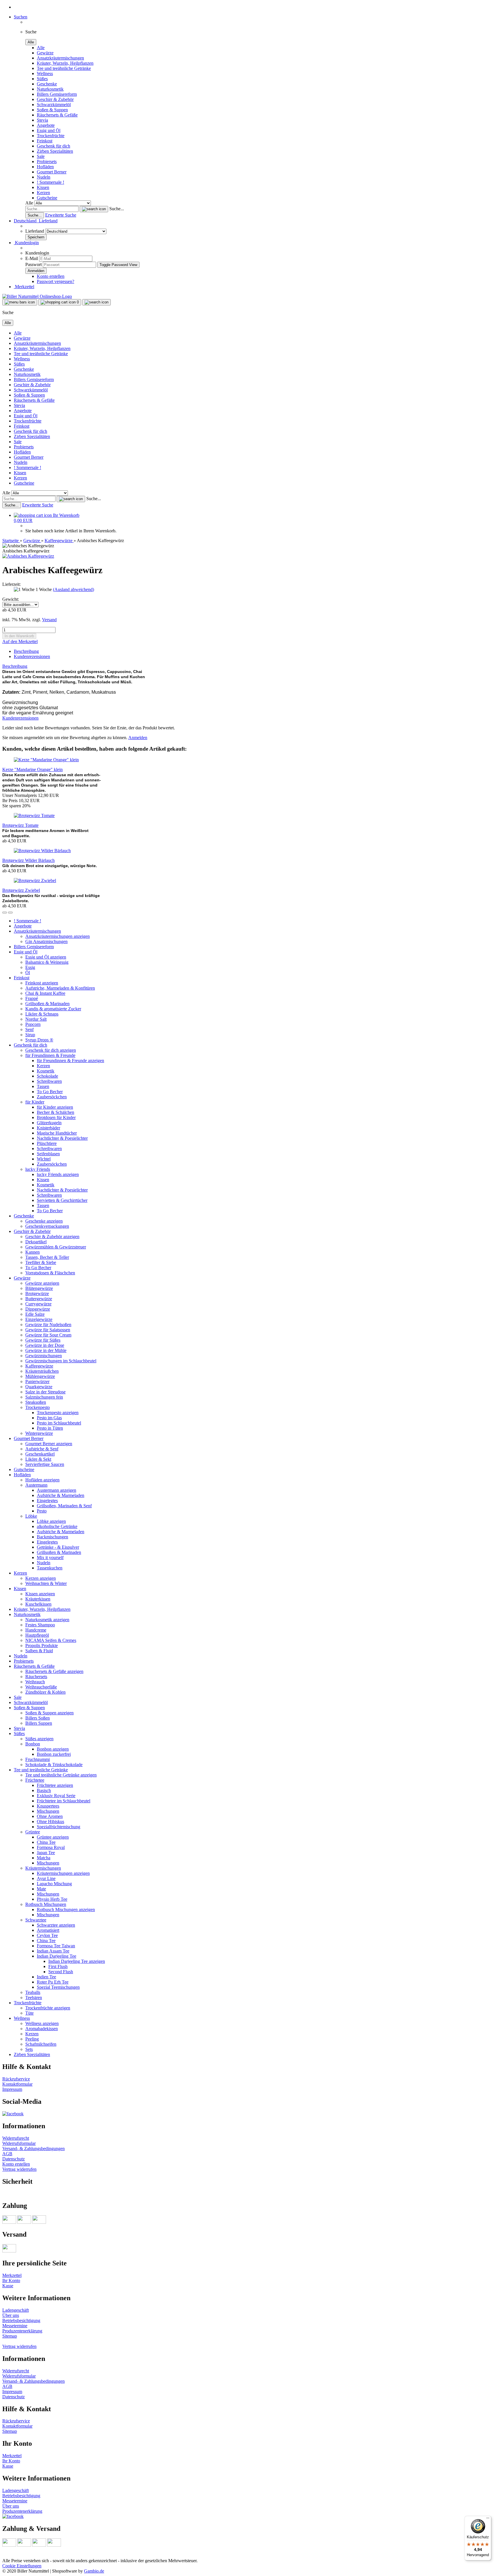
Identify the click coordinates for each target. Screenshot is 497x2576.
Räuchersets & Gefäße (57, 115)
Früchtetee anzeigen (55, 1785)
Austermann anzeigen (57, 1490)
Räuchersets (36, 1677)
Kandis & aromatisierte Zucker (53, 1009)
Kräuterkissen (38, 1599)
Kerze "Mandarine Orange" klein (33, 769)
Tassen (43, 1086)
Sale (41, 156)
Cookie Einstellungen (22, 2566)
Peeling (32, 2039)
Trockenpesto (38, 1407)
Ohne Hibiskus (50, 1821)
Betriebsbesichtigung (21, 2320)
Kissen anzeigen (40, 1594)
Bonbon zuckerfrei (54, 1754)
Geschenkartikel (40, 1454)
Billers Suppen (39, 1723)
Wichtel (44, 1159)
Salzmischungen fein (44, 1397)
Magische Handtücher (57, 1133)
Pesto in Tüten (50, 1428)
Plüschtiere (47, 1143)
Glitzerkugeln (49, 1123)
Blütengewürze (39, 1288)
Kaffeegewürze (39, 1366)
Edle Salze (35, 1314)
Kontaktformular (17, 2084)
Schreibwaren (49, 1081)
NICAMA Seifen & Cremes (51, 1640)
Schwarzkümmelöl (54, 105)
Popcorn (33, 1024)
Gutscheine (47, 198)
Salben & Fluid (39, 1651)
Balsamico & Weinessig (47, 962)
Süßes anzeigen (39, 1739)
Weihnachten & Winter (46, 1583)
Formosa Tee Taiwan (56, 1946)
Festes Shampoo (40, 1625)
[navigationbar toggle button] (20, 302)
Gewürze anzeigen (42, 1283)
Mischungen (48, 1811)
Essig (30, 967)
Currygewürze (38, 1304)
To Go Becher (50, 1092)
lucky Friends (38, 1169)
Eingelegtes (47, 1501)
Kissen (43, 187)
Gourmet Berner (52, 172)
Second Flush (61, 1972)
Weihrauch (35, 1682)
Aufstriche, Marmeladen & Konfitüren (60, 988)
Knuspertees (48, 1806)
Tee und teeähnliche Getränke (64, 68)
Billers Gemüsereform (57, 94)
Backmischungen (52, 1537)
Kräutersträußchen (42, 1371)
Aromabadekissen (42, 2029)
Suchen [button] (21, 17)
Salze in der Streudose (45, 1392)
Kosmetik (46, 1071)
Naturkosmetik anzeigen (47, 1620)
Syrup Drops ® (39, 1040)
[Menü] (488, 2519)
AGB (7, 2154)
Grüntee (33, 1832)
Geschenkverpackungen (47, 1226)
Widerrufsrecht (16, 2138)
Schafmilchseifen (41, 2044)
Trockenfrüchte (51, 136)
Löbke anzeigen (51, 1521)
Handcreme (36, 1630)
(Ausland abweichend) (73, 589)
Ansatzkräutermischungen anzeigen (58, 936)
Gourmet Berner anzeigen (49, 1444)
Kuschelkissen (38, 1604)
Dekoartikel (36, 1242)
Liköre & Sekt (38, 1459)
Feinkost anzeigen (42, 983)
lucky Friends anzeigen (58, 1174)
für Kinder (35, 1102)
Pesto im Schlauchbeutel (59, 1423)
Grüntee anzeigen (53, 1837)
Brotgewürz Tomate (20, 825)
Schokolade (47, 1076)
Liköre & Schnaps (42, 1014)
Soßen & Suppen (52, 110)
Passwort (34, 264)
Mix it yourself (50, 1557)
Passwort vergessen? (56, 281)
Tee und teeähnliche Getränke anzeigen (61, 1775)
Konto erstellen (51, 276)
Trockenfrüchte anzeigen (48, 2008)
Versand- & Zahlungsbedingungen (34, 2148)
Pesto (42, 1511)
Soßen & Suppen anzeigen (49, 1713)
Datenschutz (14, 2159)
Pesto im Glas (49, 1418)
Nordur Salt (36, 1019)
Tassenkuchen (50, 1568)
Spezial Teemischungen (58, 1987)
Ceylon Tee (47, 1935)
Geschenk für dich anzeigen (51, 1050)
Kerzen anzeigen (41, 1578)
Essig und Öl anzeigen (46, 957)
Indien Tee (46, 1977)
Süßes (42, 79)
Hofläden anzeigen (42, 1480)
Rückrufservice (16, 2079)
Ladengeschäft (16, 2310)
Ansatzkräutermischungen (60, 58)
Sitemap (10, 2336)
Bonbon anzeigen (53, 1749)
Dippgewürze (38, 1309)
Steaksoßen (36, 1402)
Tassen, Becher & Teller (47, 1257)
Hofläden (45, 167)
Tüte (29, 2013)
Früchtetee (35, 1780)
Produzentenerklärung (22, 2331)
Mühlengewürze (40, 1376)
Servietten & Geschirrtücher (62, 1200)
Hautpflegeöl (37, 1635)
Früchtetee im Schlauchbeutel (64, 1801)
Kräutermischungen (43, 1868)
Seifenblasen (48, 1154)
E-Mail (32, 258)
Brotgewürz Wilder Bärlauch (28, 860)
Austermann (36, 1485)
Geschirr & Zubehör (55, 99)
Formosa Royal (51, 1847)
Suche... (117, 209)
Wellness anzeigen (42, 2023)
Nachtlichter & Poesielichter (62, 1138)
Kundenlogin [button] (26, 243)
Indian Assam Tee (53, 1951)
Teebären (34, 1998)
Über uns (11, 2315)
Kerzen (43, 193)
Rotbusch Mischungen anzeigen (66, 1909)
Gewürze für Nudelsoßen (48, 1325)
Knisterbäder (48, 1128)
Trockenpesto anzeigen (58, 1413)
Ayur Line (46, 1878)
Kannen (33, 1252)
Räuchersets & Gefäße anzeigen (54, 1671)
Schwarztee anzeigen (56, 1925)
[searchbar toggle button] (96, 302)
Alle (41, 48)
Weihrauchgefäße (41, 1687)
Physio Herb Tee (52, 1899)
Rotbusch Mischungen (46, 1904)
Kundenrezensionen (32, 656)
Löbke (31, 1516)
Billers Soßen (38, 1718)
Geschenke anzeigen (44, 1221)
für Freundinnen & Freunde (50, 1055)
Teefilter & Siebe (41, 1262)
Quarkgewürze (39, 1387)
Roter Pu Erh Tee (53, 1982)
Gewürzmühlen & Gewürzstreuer (56, 1247)
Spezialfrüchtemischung (59, 1827)
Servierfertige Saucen (45, 1464)
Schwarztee (36, 1920)
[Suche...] (94, 209)
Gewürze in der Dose (45, 1345)
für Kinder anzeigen (55, 1107)
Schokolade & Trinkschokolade (54, 1765)
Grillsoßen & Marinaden (47, 1004)
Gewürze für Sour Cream (48, 1335)
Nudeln (44, 177)
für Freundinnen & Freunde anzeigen (70, 1061)
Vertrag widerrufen (19, 2169)
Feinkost (45, 141)
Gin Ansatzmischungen (46, 941)
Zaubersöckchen (52, 1097)
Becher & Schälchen (56, 1112)
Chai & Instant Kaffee (45, 993)
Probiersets (47, 161)
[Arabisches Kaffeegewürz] (28, 556)
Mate (41, 1889)
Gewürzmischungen (44, 1356)
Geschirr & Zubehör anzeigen (52, 1237)
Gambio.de (94, 2571)
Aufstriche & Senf (42, 1449)
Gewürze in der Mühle (46, 1350)
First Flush (58, 1966)
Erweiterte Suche (61, 215)
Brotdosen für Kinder (56, 1117)
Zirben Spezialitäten (55, 151)
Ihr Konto (11, 2280)
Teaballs (33, 1992)
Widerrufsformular (19, 2143)
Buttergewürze (39, 1299)
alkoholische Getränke (57, 1526)
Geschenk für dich (53, 146)
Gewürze (45, 53)
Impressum (12, 2089)
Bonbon (33, 1744)
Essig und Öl (49, 130)
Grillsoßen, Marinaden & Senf (64, 1506)
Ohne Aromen (50, 1816)
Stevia (42, 120)
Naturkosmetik (50, 89)
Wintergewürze (39, 1433)
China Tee (46, 1842)
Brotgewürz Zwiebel (21, 890)
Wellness (45, 73)
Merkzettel (24, 287)
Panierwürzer (37, 1381)
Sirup (30, 1035)
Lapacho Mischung (54, 1884)
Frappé (32, 998)
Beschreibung (26, 651)
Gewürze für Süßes (43, 1340)
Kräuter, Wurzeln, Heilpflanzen (65, 63)
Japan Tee (46, 1853)
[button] (36, 221)
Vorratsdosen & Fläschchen (50, 1273)
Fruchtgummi (38, 1759)
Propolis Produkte (42, 1645)
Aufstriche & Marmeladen (61, 1495)
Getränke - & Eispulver (58, 1547)
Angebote (46, 125)
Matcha (44, 1858)
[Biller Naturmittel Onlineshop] (37, 296)
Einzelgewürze (39, 1319)
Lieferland (35, 231)
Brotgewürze (37, 1293)
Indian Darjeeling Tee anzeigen (77, 1961)
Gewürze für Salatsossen (48, 1330)
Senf (29, 1029)
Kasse (8, 2286)
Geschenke (47, 84)
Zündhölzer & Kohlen (45, 1692)
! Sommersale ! (50, 182)
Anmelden (138, 738)
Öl (28, 973)
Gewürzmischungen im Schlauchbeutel (61, 1361)
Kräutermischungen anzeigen (63, 1873)
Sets (29, 2049)
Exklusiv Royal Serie (56, 1796)
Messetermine (15, 2326)
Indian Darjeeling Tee (57, 1956)
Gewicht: (11, 599)
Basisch (44, 1790)
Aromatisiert (48, 1930)
